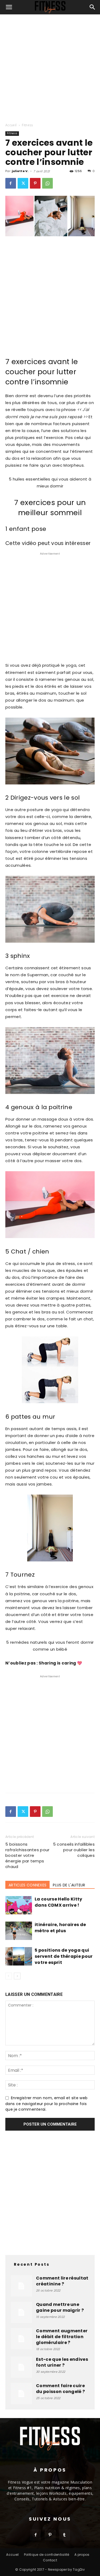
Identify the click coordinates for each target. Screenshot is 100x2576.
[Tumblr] (65, 2535)
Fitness (27, 125)
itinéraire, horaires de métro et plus (60, 1928)
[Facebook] (11, 183)
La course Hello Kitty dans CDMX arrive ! (59, 1902)
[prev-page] (9, 1976)
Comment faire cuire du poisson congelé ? (60, 2389)
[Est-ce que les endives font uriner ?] (21, 2367)
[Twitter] (23, 183)
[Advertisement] (50, 67)
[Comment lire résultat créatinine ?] (21, 2286)
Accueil (11, 125)
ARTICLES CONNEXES (27, 1885)
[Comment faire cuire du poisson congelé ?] (21, 2394)
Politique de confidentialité (47, 2555)
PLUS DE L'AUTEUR (69, 1885)
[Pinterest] (35, 183)
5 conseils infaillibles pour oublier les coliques (74, 1850)
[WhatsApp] (47, 183)
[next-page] (17, 1976)
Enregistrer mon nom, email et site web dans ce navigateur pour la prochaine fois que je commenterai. (46, 2104)
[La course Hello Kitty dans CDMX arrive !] (19, 1905)
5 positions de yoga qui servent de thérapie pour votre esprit (64, 1956)
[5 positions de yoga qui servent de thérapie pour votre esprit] (19, 1956)
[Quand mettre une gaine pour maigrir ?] (21, 2312)
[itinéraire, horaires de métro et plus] (19, 1931)
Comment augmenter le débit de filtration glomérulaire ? (62, 2337)
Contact (50, 2560)
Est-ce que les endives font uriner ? (62, 2362)
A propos (82, 2555)
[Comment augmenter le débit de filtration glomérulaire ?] (21, 2339)
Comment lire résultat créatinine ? (62, 2281)
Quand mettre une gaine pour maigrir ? (60, 2307)
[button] (9, 7)
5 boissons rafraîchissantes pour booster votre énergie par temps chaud (27, 1855)
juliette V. (20, 171)
